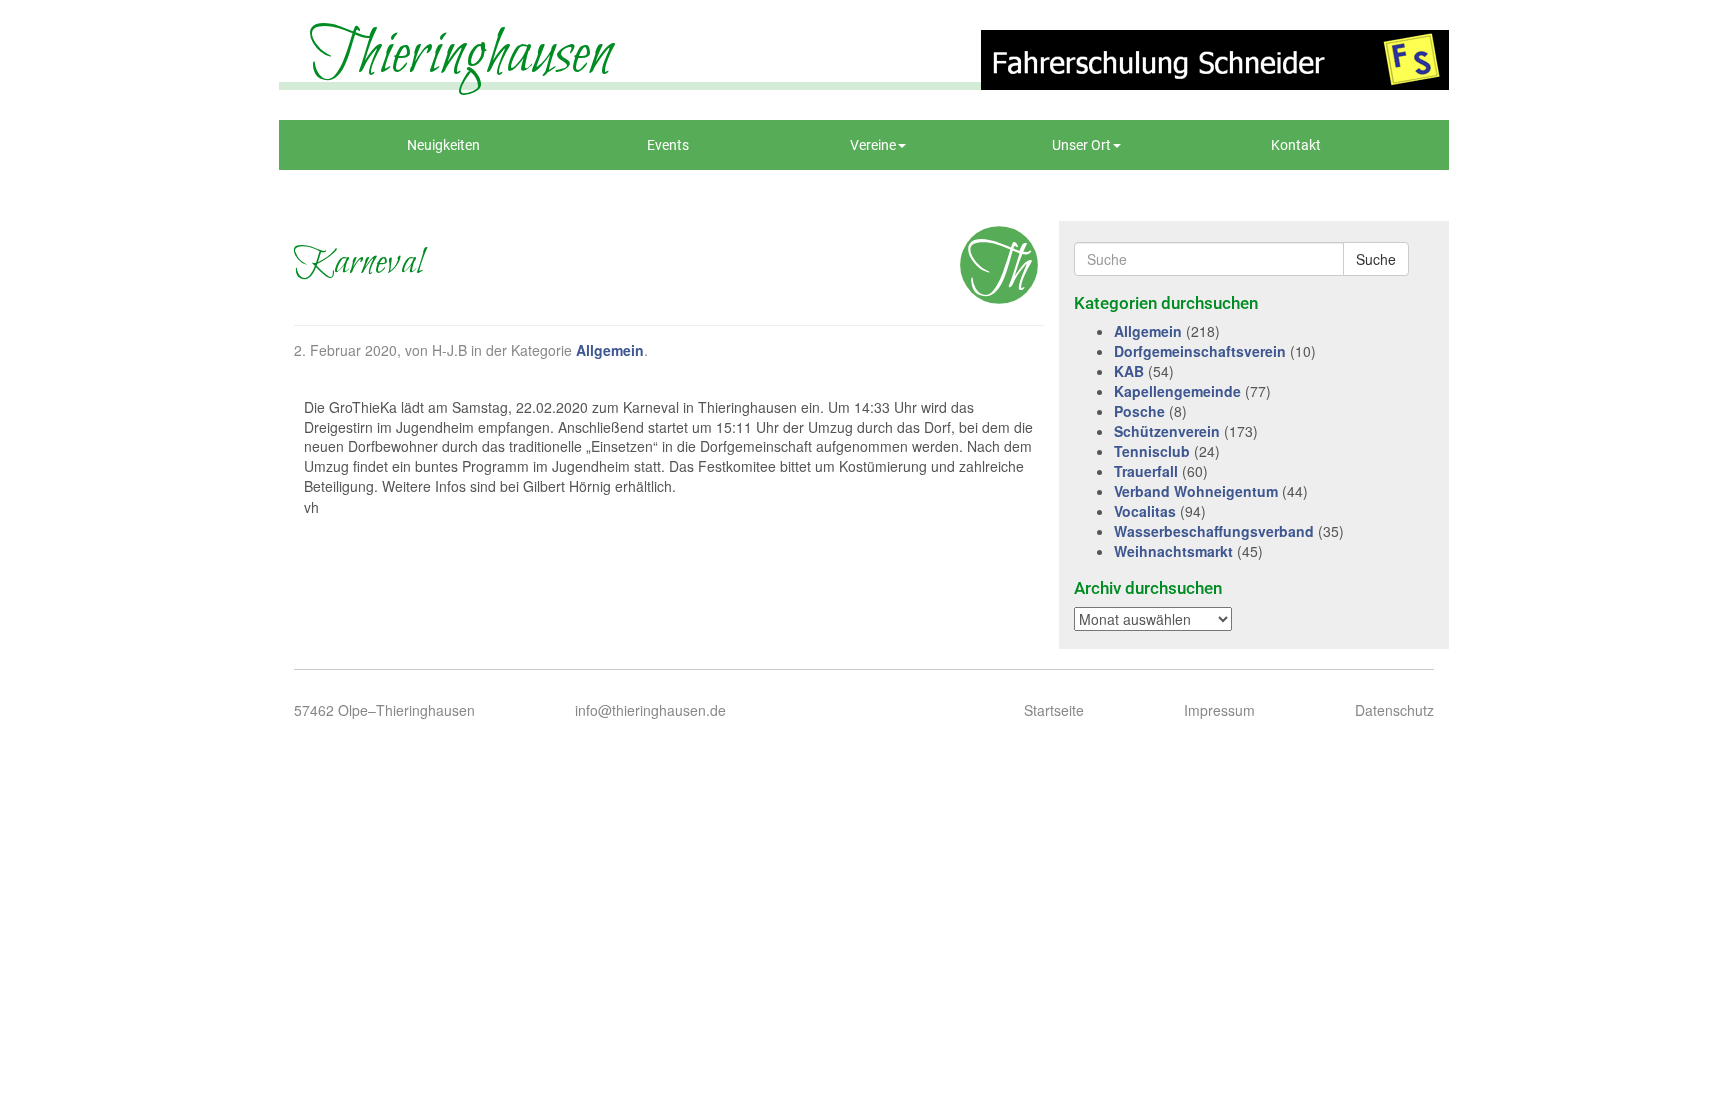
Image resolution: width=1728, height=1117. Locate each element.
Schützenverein (1167, 431)
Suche (1376, 259)
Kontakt (1296, 145)
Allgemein (610, 350)
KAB (1129, 371)
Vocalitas (1145, 511)
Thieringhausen (460, 55)
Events (668, 145)
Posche (1139, 411)
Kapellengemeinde (1177, 391)
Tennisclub (1152, 451)
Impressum (1219, 710)
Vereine (873, 145)
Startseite (1054, 710)
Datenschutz (1394, 710)
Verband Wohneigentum (1196, 491)
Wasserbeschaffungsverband (1214, 531)
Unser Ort (1081, 145)
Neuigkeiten (443, 145)
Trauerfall (1146, 471)
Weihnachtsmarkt (1173, 551)
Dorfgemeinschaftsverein (1200, 351)
